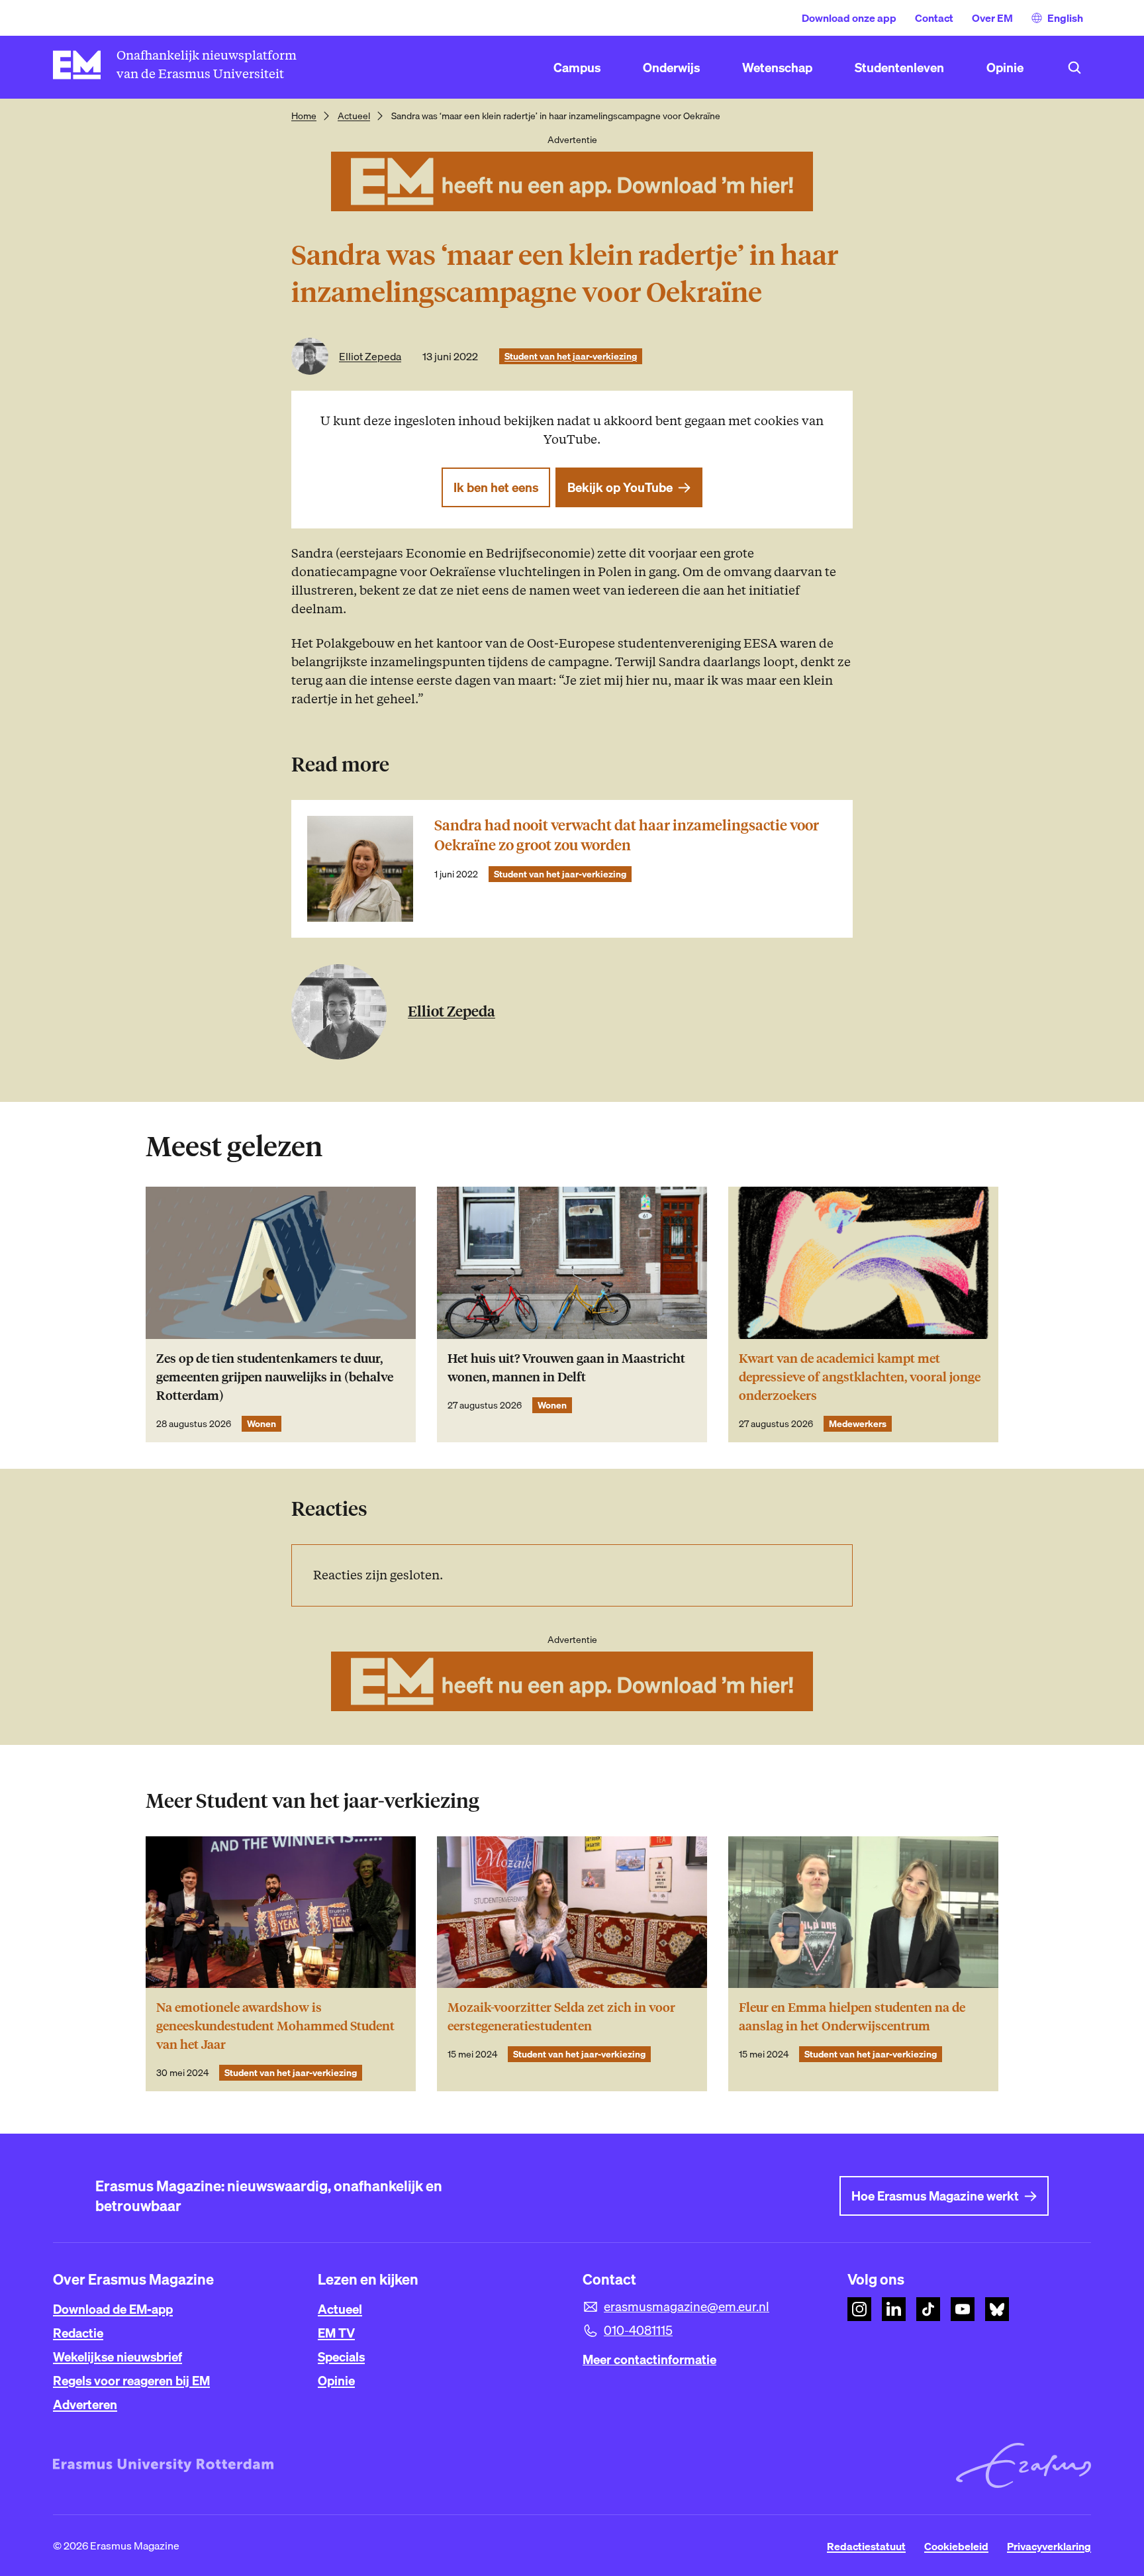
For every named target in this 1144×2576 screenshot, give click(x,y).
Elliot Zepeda (370, 356)
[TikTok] (928, 2309)
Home (304, 116)
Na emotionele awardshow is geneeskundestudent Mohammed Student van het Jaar (275, 2026)
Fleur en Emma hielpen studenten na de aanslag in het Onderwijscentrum (852, 2017)
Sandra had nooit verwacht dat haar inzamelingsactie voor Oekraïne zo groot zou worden (627, 835)
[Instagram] (859, 2309)
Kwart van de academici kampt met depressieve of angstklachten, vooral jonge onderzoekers (860, 1377)
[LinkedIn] (894, 2309)
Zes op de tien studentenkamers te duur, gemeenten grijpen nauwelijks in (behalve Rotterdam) (275, 1377)
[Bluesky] (997, 2309)
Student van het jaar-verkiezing (571, 356)
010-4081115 (638, 2330)
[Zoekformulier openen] (1074, 68)
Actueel (354, 116)
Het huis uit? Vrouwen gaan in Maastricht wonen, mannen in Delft (566, 1368)
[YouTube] (963, 2309)
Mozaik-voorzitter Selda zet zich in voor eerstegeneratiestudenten (561, 2017)
